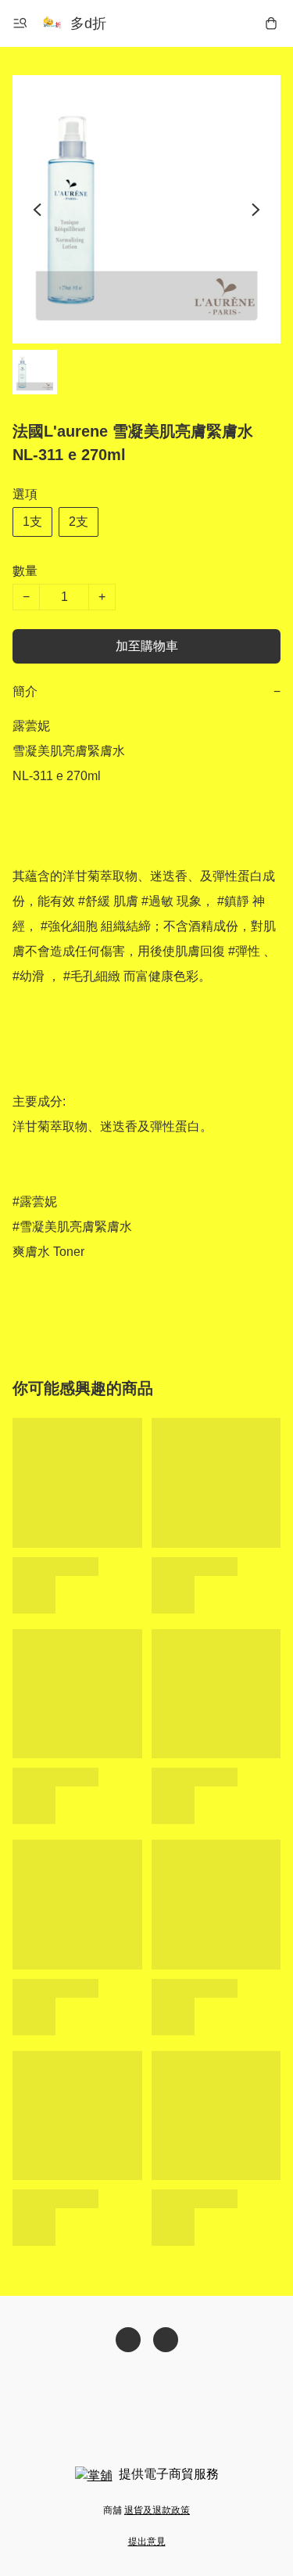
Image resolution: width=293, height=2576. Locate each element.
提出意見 (147, 2542)
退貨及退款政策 (157, 2510)
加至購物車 (147, 646)
